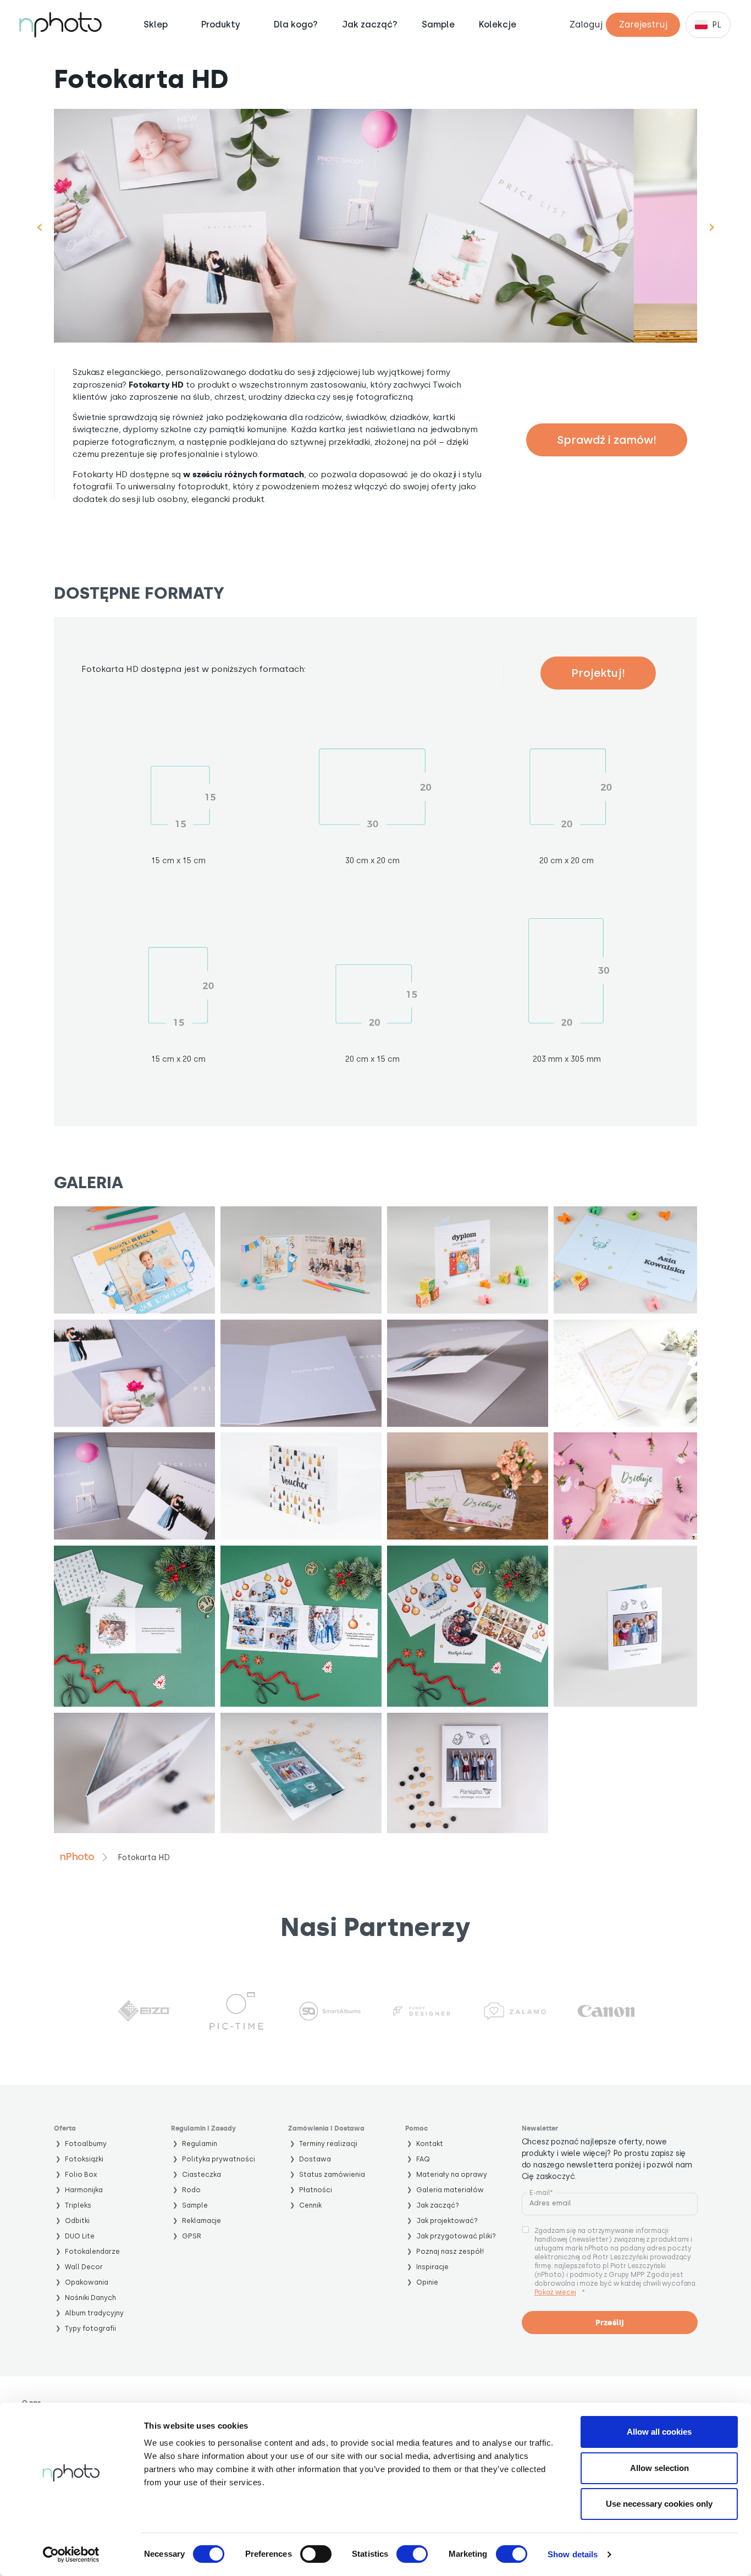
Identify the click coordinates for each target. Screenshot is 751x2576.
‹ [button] (39, 226)
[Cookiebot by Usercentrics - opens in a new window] (71, 2555)
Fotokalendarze (92, 2251)
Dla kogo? (296, 25)
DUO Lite (80, 2236)
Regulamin (200, 2144)
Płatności (316, 2190)
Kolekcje (498, 25)
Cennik (310, 2205)
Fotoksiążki (84, 2159)
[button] (134, 1260)
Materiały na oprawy (452, 2174)
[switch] (316, 2554)
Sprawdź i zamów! (607, 440)
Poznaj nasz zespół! (450, 2251)
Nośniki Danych (90, 2298)
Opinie (427, 2282)
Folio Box (81, 2174)
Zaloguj (586, 24)
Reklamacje (201, 2221)
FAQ (423, 2159)
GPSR (192, 2236)
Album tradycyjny (94, 2313)
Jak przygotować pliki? (456, 2236)
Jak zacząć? (370, 25)
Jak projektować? (447, 2221)
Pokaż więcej (555, 2292)
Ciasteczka (201, 2174)
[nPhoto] (60, 25)
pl (717, 25)
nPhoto (77, 1857)
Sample (438, 25)
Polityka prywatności (219, 2159)
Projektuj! (598, 673)
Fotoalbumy (86, 2144)
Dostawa (315, 2159)
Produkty (221, 24)
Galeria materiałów (450, 2190)
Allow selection (659, 2468)
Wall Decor (84, 2267)
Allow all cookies (659, 2432)
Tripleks (78, 2205)
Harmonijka (84, 2190)
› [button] (712, 226)
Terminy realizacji (328, 2144)
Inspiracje (432, 2267)
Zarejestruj (643, 24)
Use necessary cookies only (659, 2504)
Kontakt (430, 2144)
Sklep (156, 25)
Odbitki (77, 2221)
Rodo (191, 2190)
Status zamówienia (332, 2174)
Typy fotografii (90, 2328)
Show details (573, 2554)
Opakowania (87, 2282)
